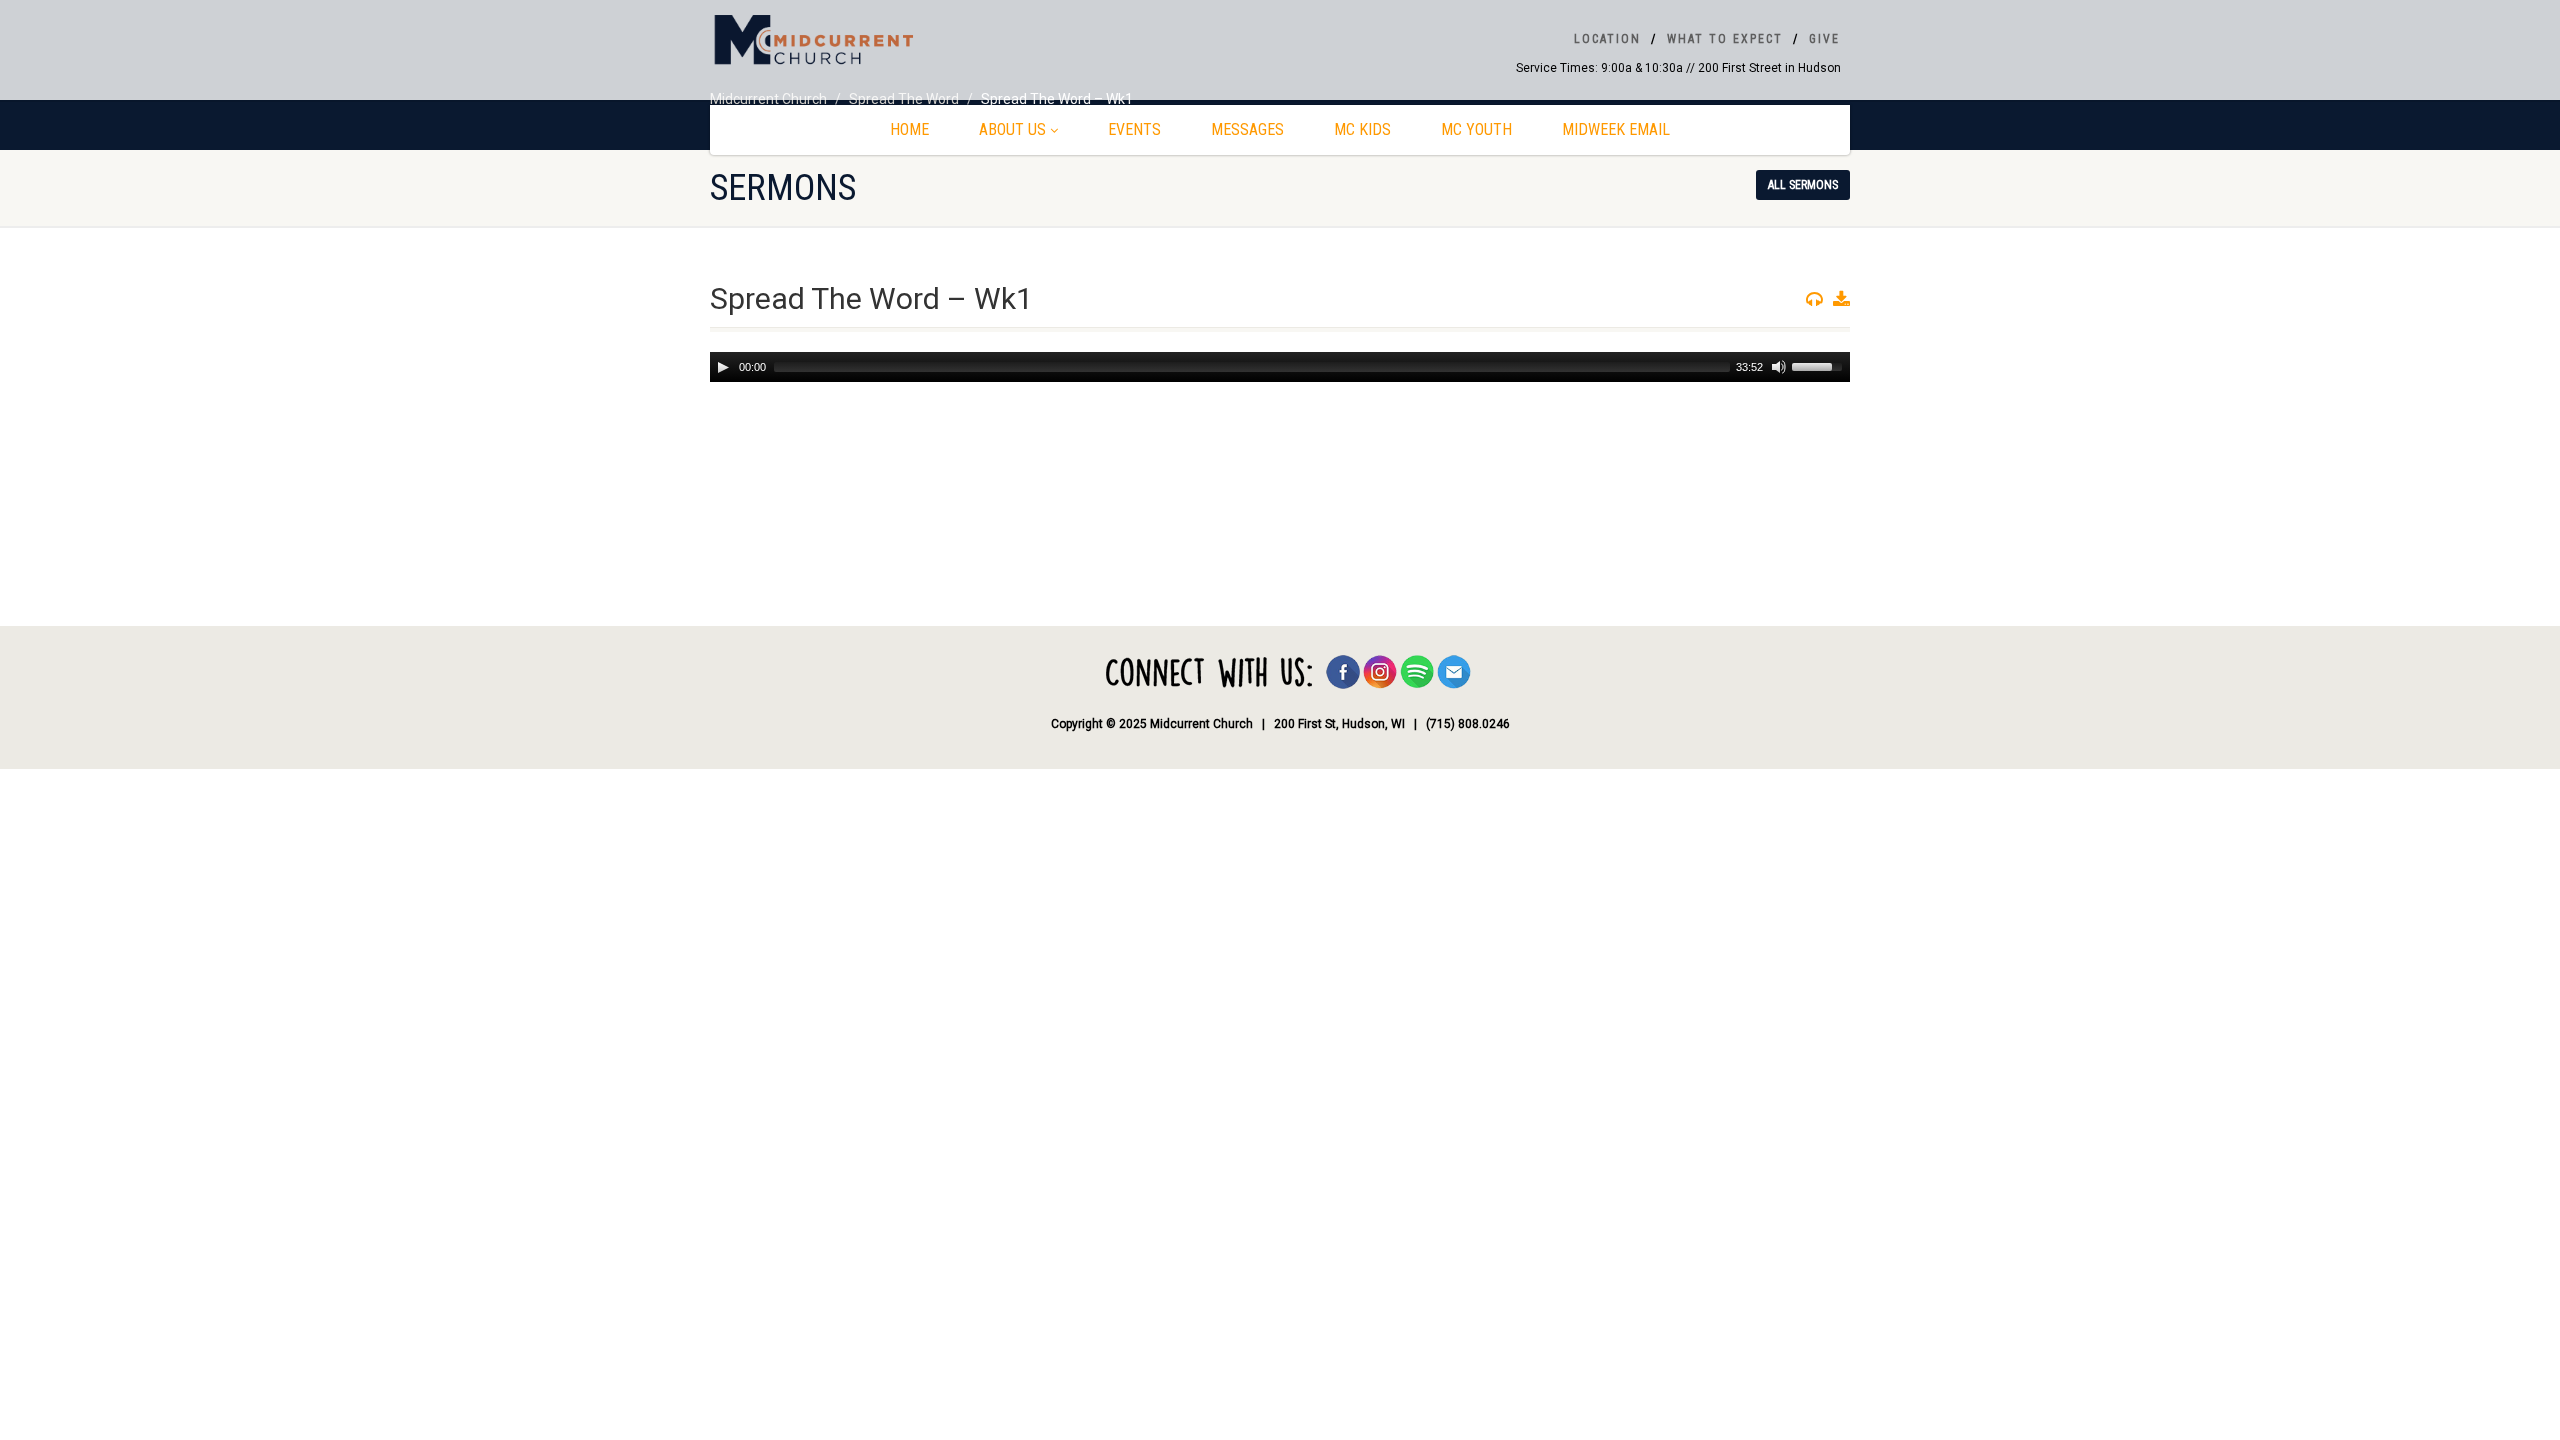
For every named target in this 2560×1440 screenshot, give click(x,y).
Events (1134, 129)
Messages (1247, 129)
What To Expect (1725, 39)
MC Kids (1362, 129)
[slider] (1820, 365)
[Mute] (1779, 367)
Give (1824, 39)
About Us (1012, 129)
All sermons (1803, 185)
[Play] (723, 367)
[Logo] (890, 42)
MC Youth (1476, 129)
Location (1607, 39)
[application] (1280, 367)
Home (909, 129)
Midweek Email (1616, 129)
